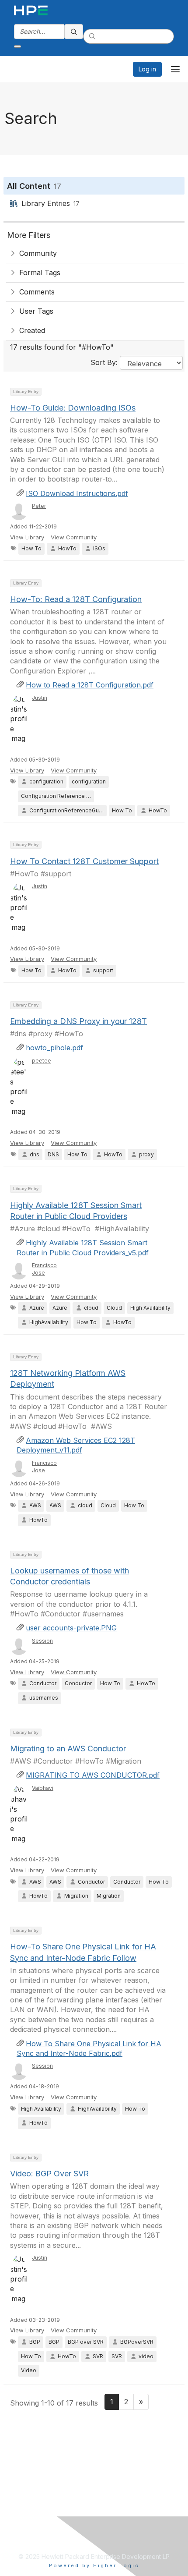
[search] (74, 32)
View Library (27, 537)
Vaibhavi (43, 1788)
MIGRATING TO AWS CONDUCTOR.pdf (93, 1775)
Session (42, 1641)
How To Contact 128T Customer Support (84, 861)
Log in (147, 69)
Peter (39, 506)
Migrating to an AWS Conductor (68, 1749)
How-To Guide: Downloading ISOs (73, 408)
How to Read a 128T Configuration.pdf (90, 685)
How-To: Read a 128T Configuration (76, 599)
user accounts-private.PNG (71, 1628)
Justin (40, 698)
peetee (42, 1061)
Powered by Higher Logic (94, 2565)
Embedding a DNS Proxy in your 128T (78, 1021)
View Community (74, 537)
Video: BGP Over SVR (49, 2174)
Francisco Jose (44, 1269)
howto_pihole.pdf (54, 1048)
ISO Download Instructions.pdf (77, 493)
